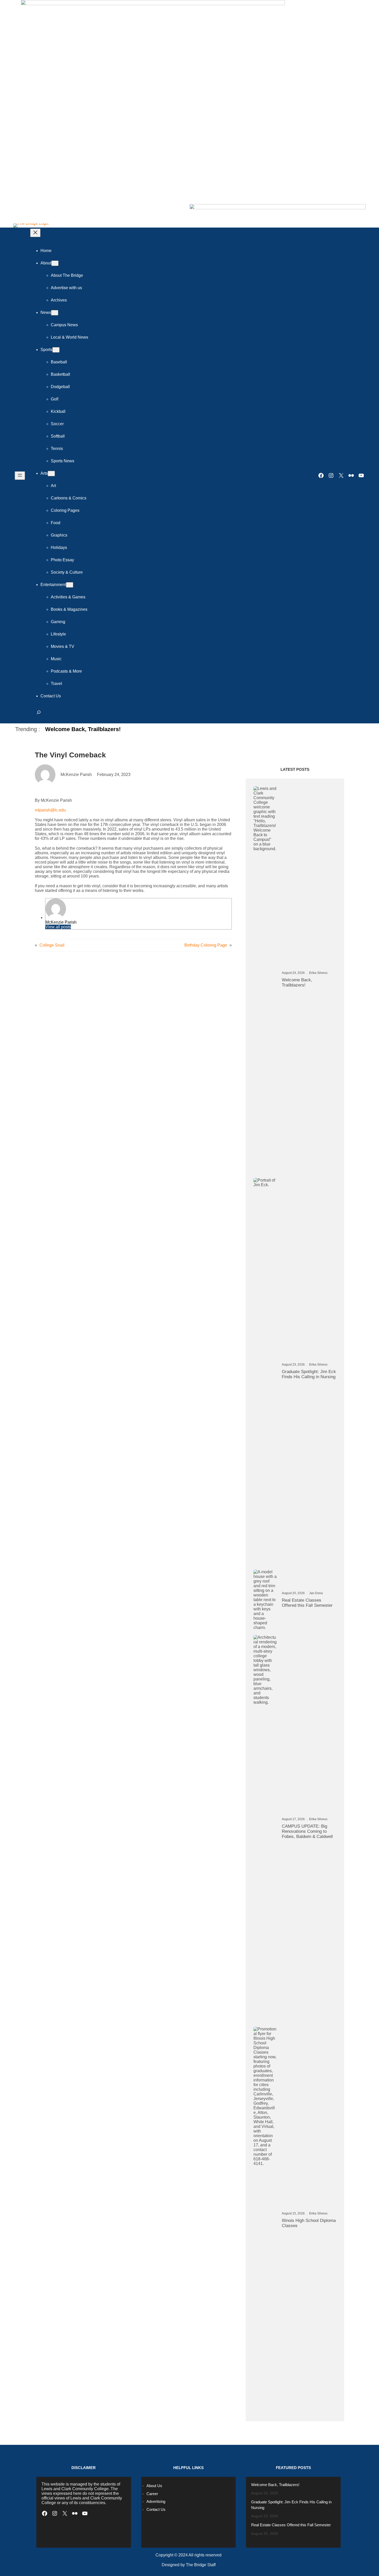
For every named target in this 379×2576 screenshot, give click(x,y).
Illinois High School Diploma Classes (309, 2223)
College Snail (52, 945)
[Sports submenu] (56, 350)
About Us (154, 2486)
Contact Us (156, 2509)
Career (152, 2494)
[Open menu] (20, 476)
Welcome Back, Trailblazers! (83, 729)
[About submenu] (55, 263)
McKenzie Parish (61, 922)
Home (46, 251)
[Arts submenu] (51, 474)
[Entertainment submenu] (70, 585)
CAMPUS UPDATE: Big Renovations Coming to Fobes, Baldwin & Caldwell (307, 1831)
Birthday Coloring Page (206, 945)
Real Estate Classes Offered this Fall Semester (307, 1603)
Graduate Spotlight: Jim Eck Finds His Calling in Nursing (309, 1374)
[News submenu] (55, 313)
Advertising (156, 2501)
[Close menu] (35, 233)
